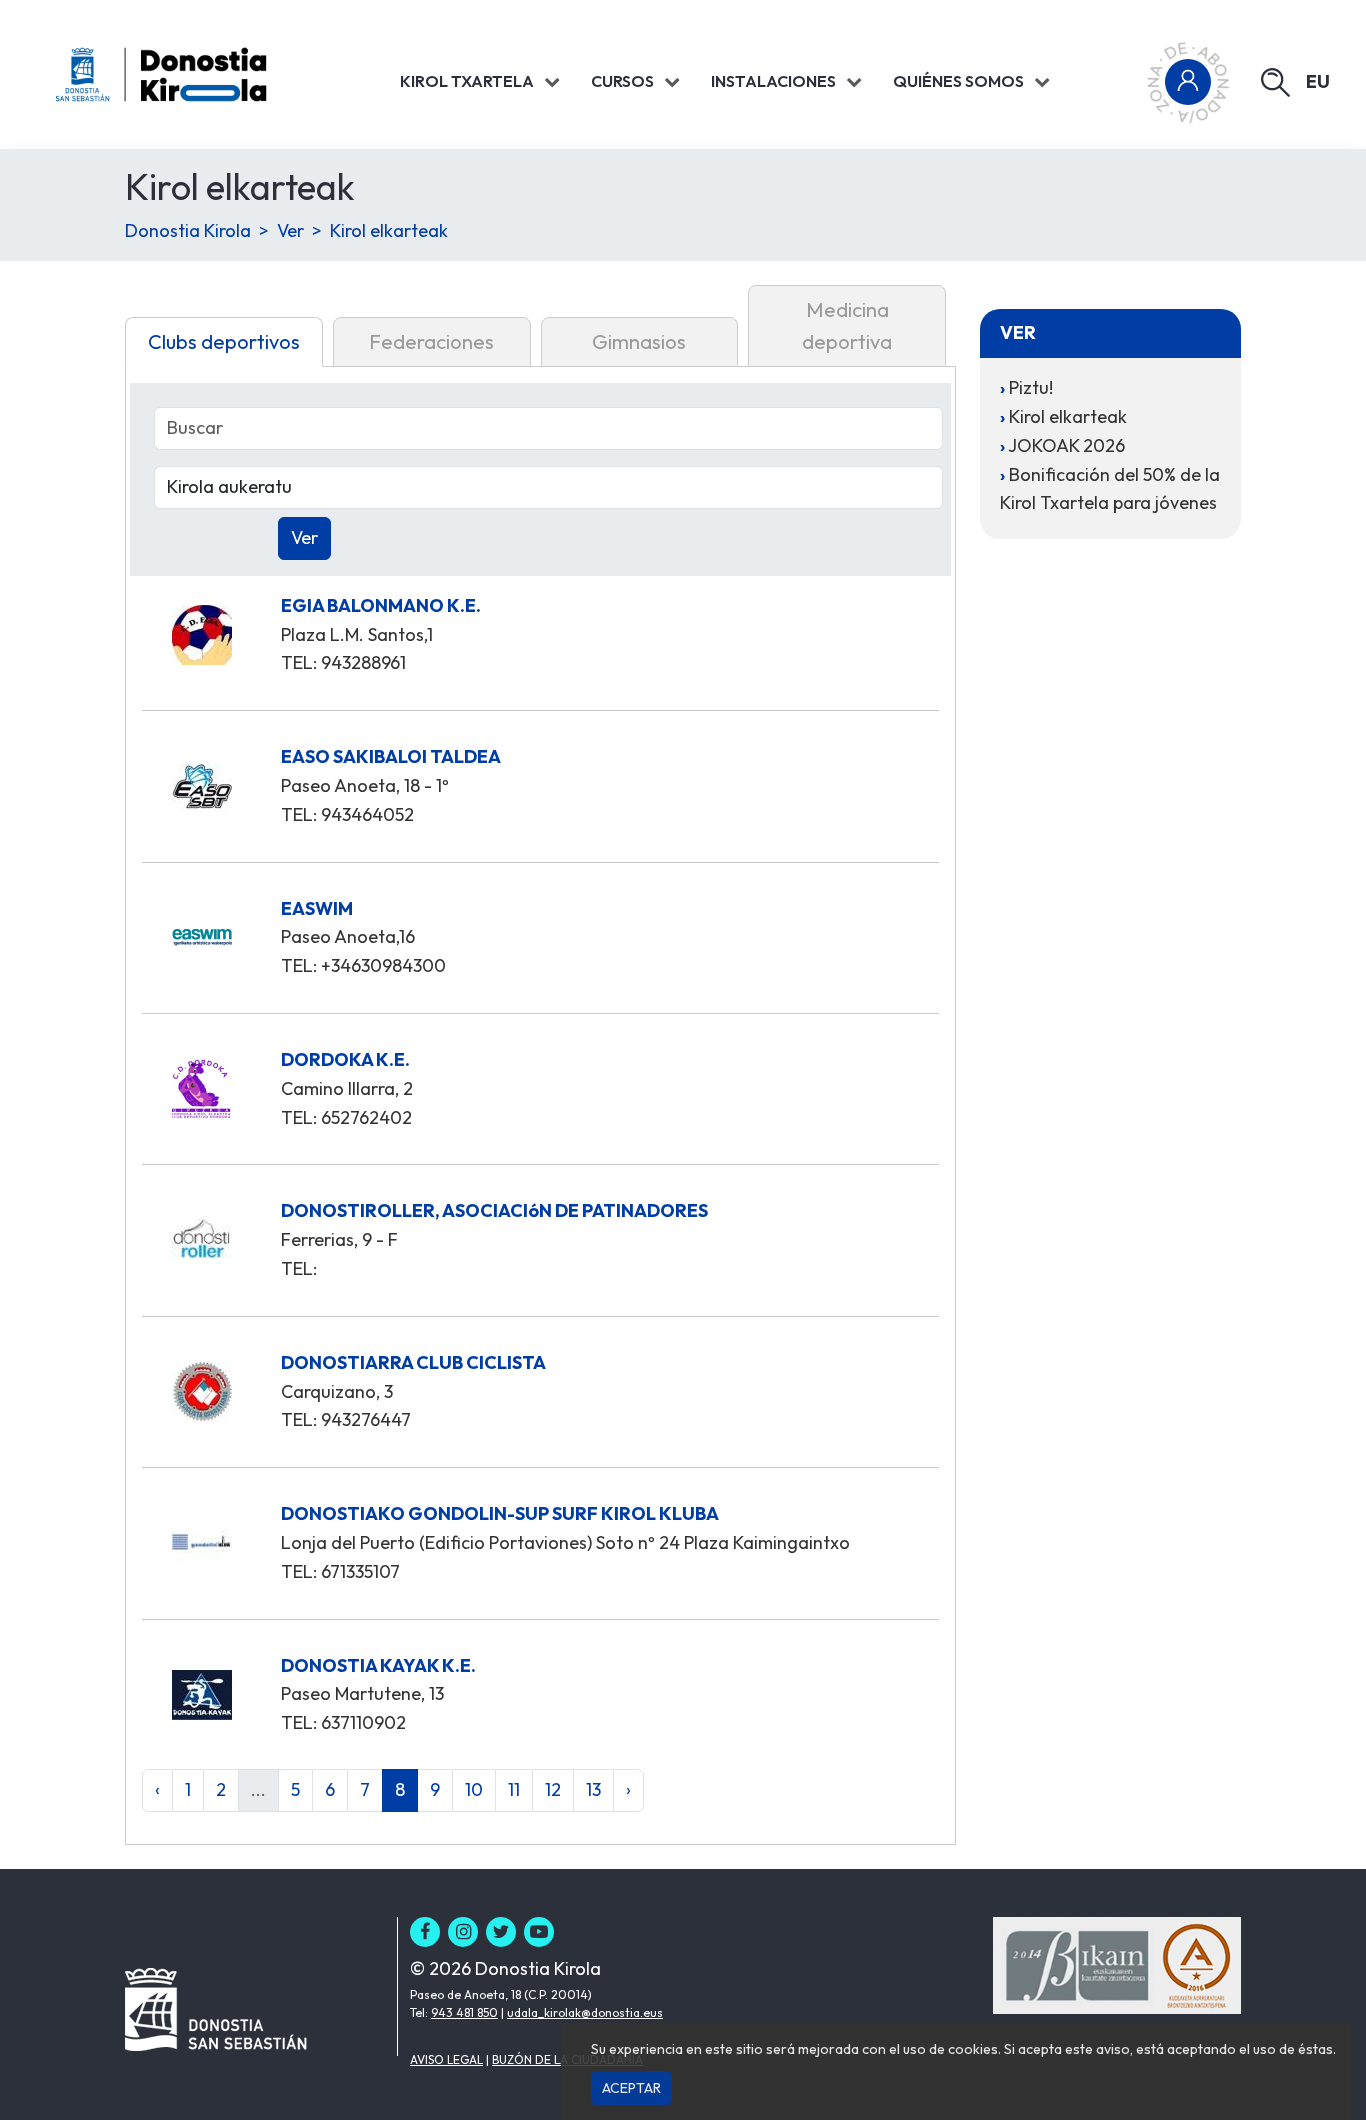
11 (514, 1789)
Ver (290, 230)
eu (1318, 81)
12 (553, 1789)
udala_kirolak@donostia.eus (585, 2012)
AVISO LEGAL (446, 2059)
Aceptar (631, 2088)
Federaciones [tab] (431, 341)
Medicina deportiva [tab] (847, 325)
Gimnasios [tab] (639, 341)
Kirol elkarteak (389, 230)
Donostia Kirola (188, 230)
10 (474, 1789)
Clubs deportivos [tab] (224, 341)
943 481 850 (464, 2012)
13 (593, 1789)
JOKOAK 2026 (1066, 445)
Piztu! (1031, 387)
